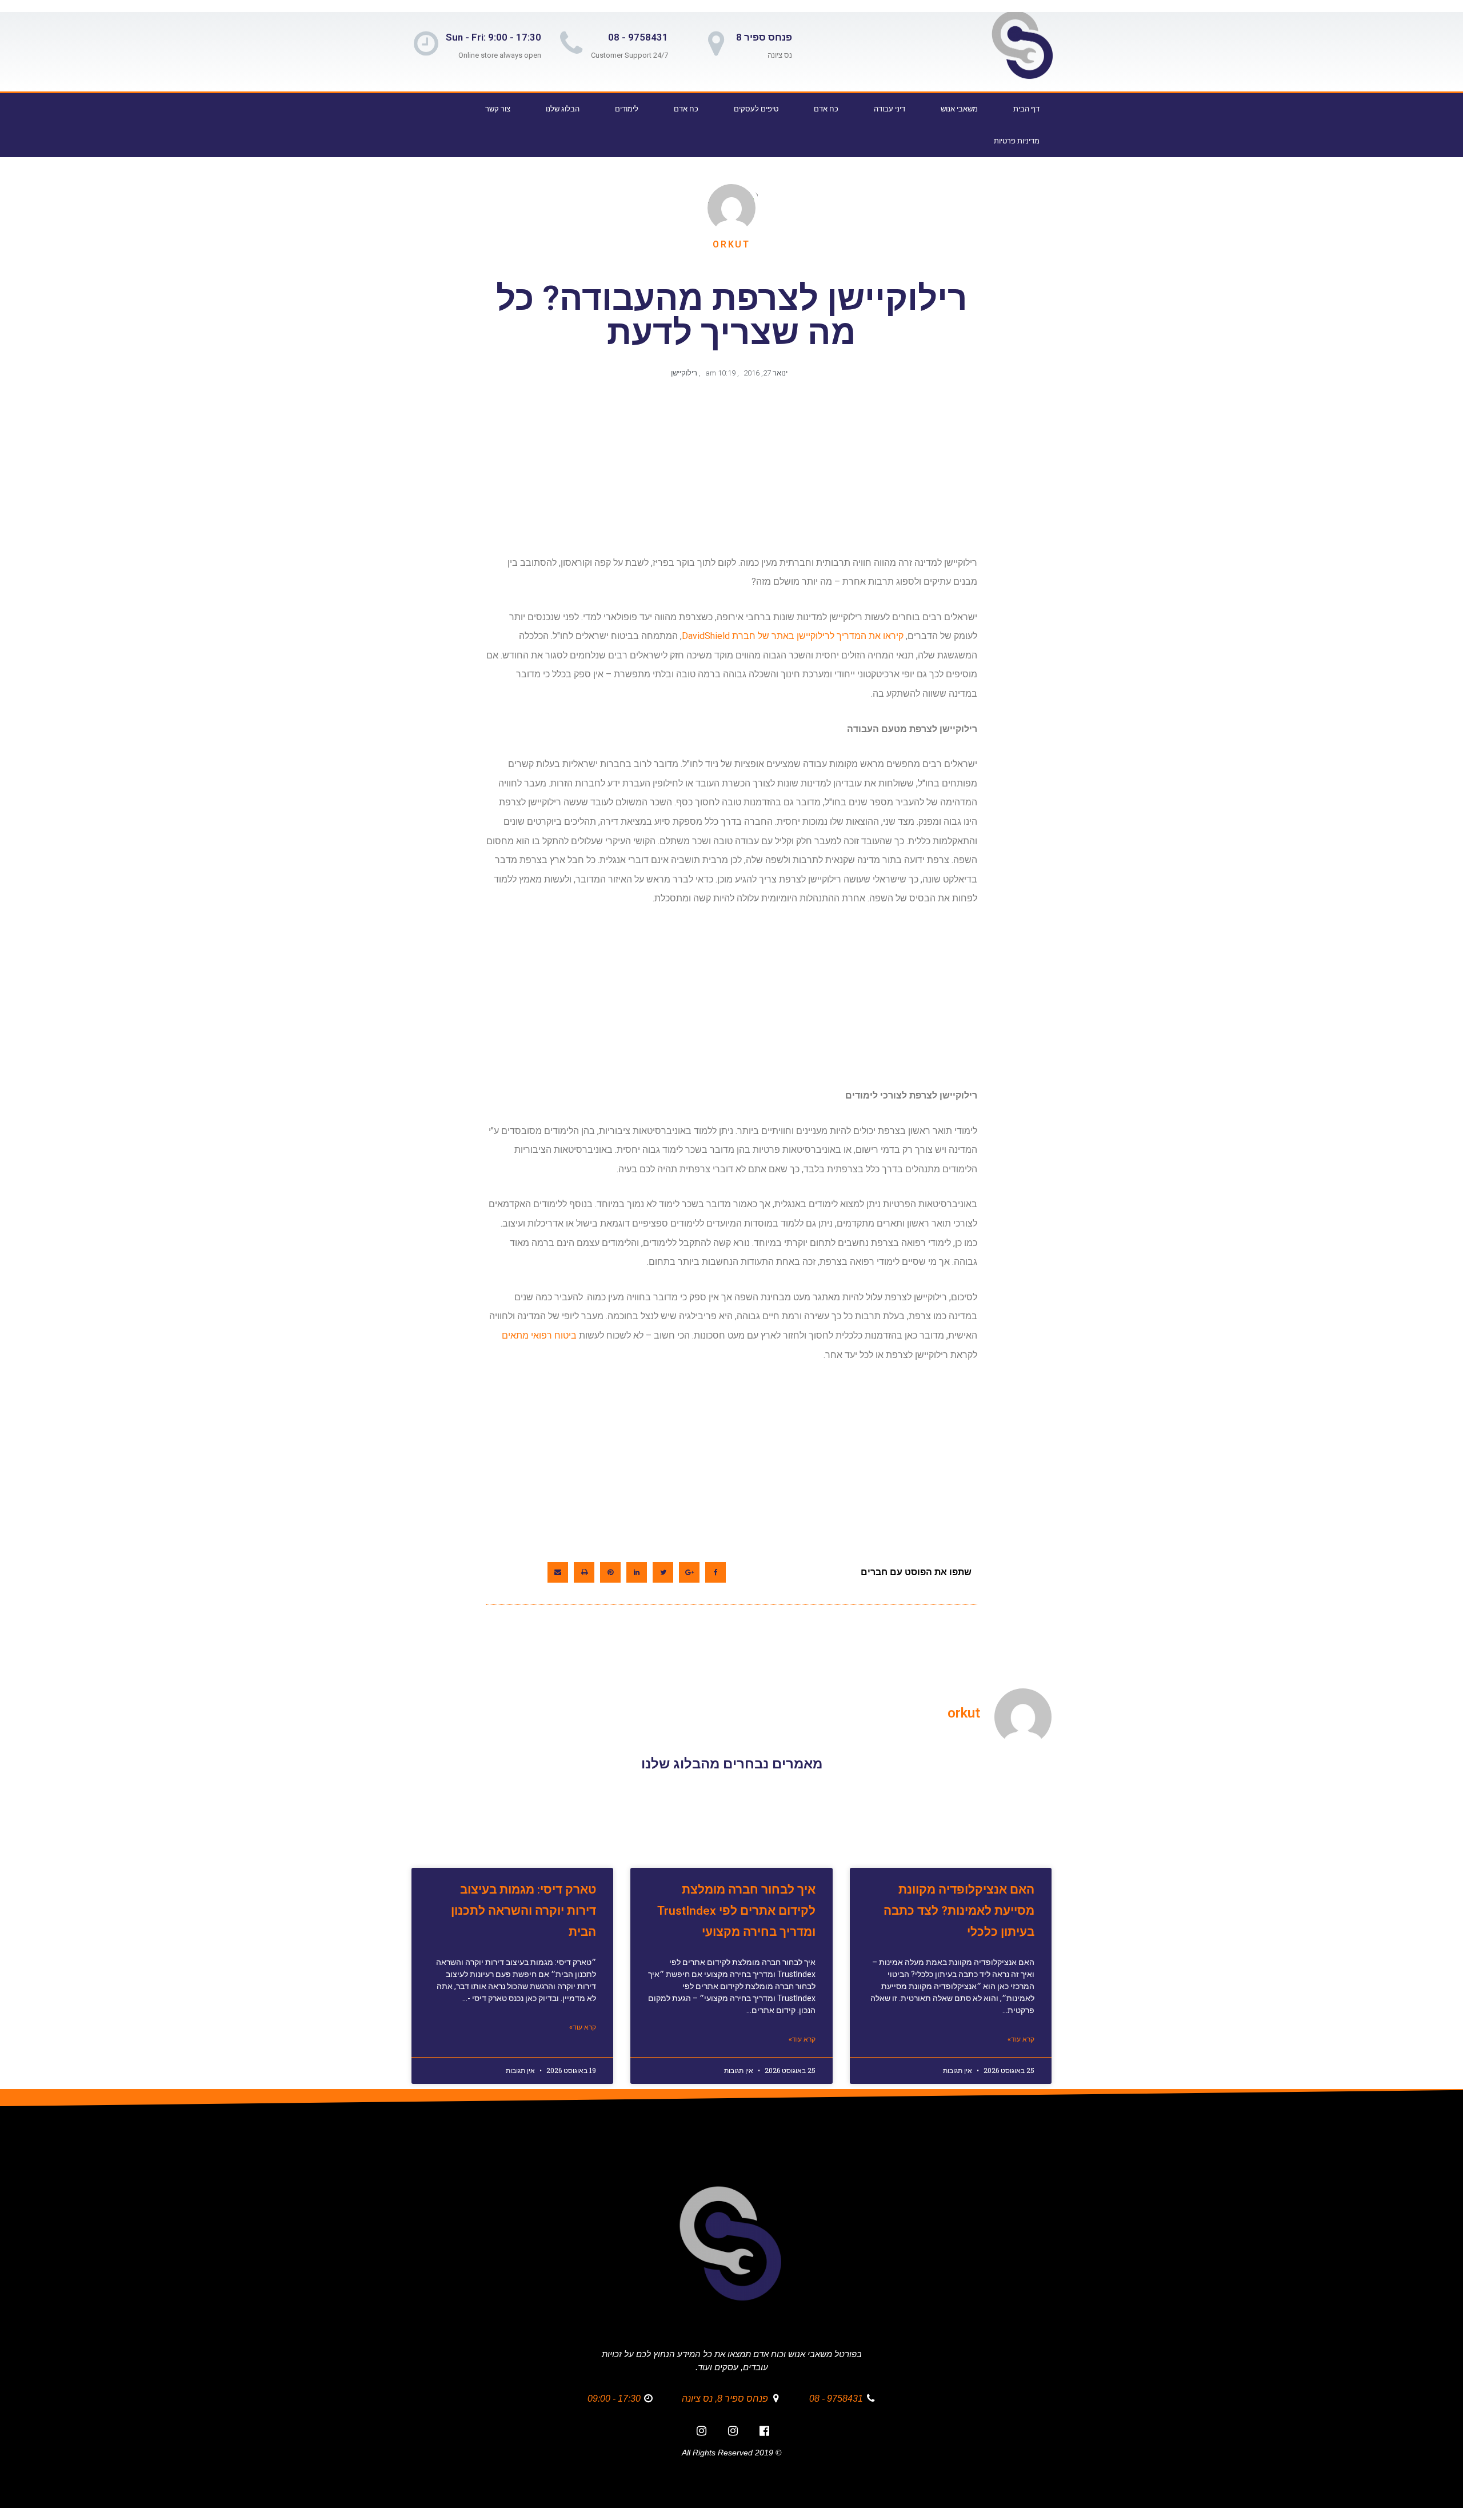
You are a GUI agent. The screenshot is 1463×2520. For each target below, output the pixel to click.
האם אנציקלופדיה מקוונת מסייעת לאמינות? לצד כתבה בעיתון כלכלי (959, 1911)
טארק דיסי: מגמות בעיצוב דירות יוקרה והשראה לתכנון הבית (523, 1911)
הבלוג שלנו (563, 109)
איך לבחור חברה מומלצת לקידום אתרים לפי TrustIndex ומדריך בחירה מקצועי (736, 1911)
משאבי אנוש (959, 109)
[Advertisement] (729, 473)
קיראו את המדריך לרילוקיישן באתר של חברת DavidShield (793, 636)
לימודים (627, 109)
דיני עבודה (890, 109)
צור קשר (498, 109)
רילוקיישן (684, 373)
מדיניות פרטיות (1017, 141)
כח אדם (826, 109)
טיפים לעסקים (756, 109)
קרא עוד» (1021, 2039)
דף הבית (1026, 109)
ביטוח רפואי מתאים (539, 1335)
